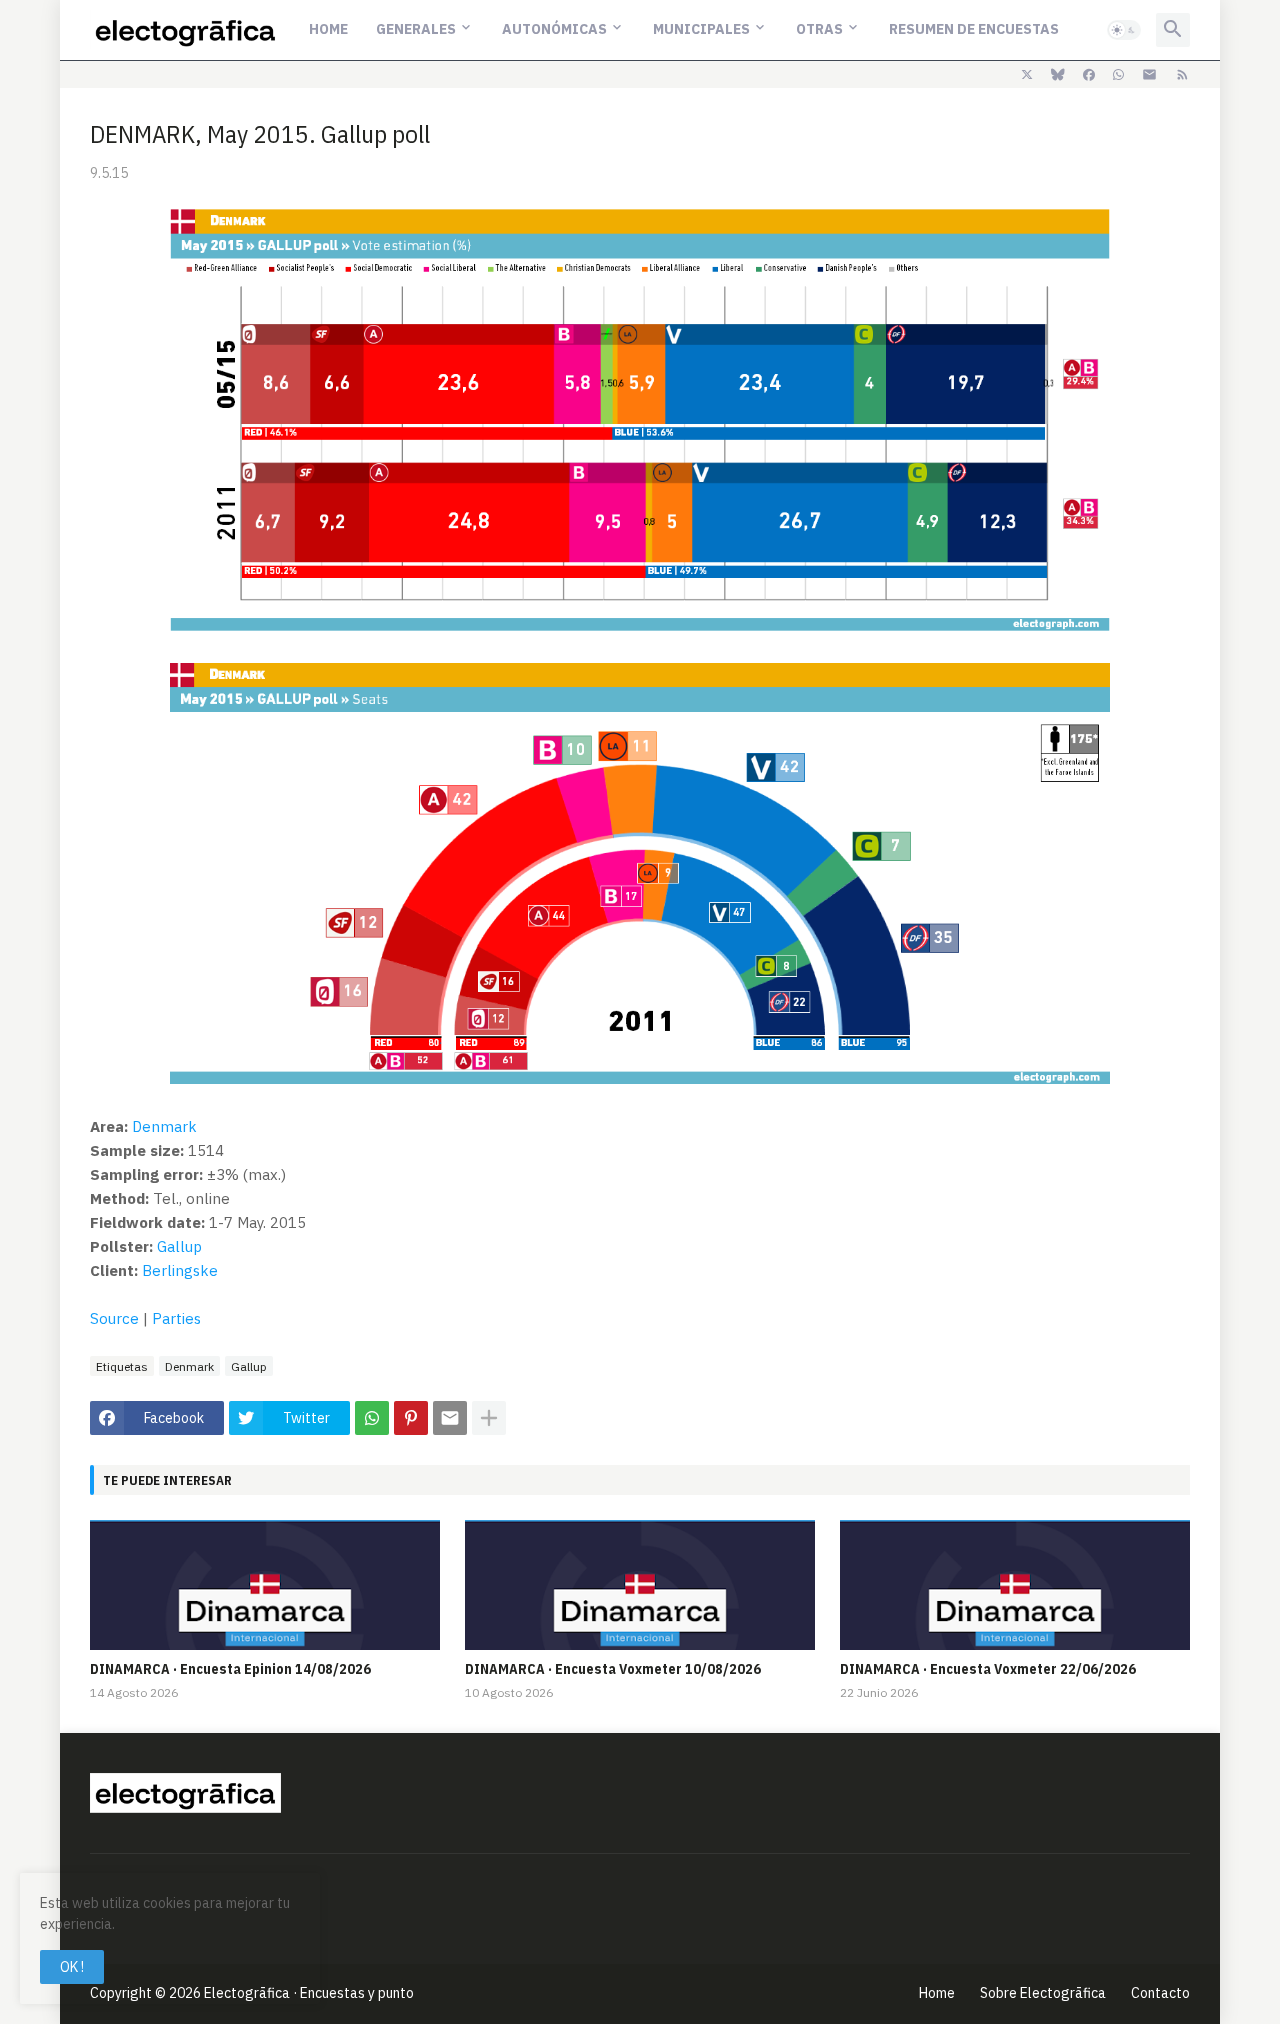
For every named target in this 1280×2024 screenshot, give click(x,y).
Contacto (1160, 1993)
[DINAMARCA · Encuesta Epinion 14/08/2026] (265, 1585)
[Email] (450, 1418)
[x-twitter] (1027, 75)
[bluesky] (1058, 75)
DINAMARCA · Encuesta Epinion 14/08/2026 (230, 1669)
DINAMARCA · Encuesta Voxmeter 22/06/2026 (988, 1669)
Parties (176, 1318)
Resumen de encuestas (974, 29)
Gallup (179, 1246)
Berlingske (180, 1270)
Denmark (164, 1126)
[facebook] (1089, 75)
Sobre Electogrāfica (1043, 1993)
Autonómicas (554, 29)
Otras (819, 29)
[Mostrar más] (489, 1418)
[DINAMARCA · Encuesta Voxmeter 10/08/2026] (640, 1585)
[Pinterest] (411, 1418)
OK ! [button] (72, 1967)
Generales (416, 29)
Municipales (701, 29)
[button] (1124, 30)
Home (328, 29)
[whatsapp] (1118, 75)
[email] (1149, 75)
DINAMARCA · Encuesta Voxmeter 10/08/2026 (613, 1669)
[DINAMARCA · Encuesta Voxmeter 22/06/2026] (1015, 1585)
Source (114, 1318)
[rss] (1182, 75)
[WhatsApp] (372, 1418)
